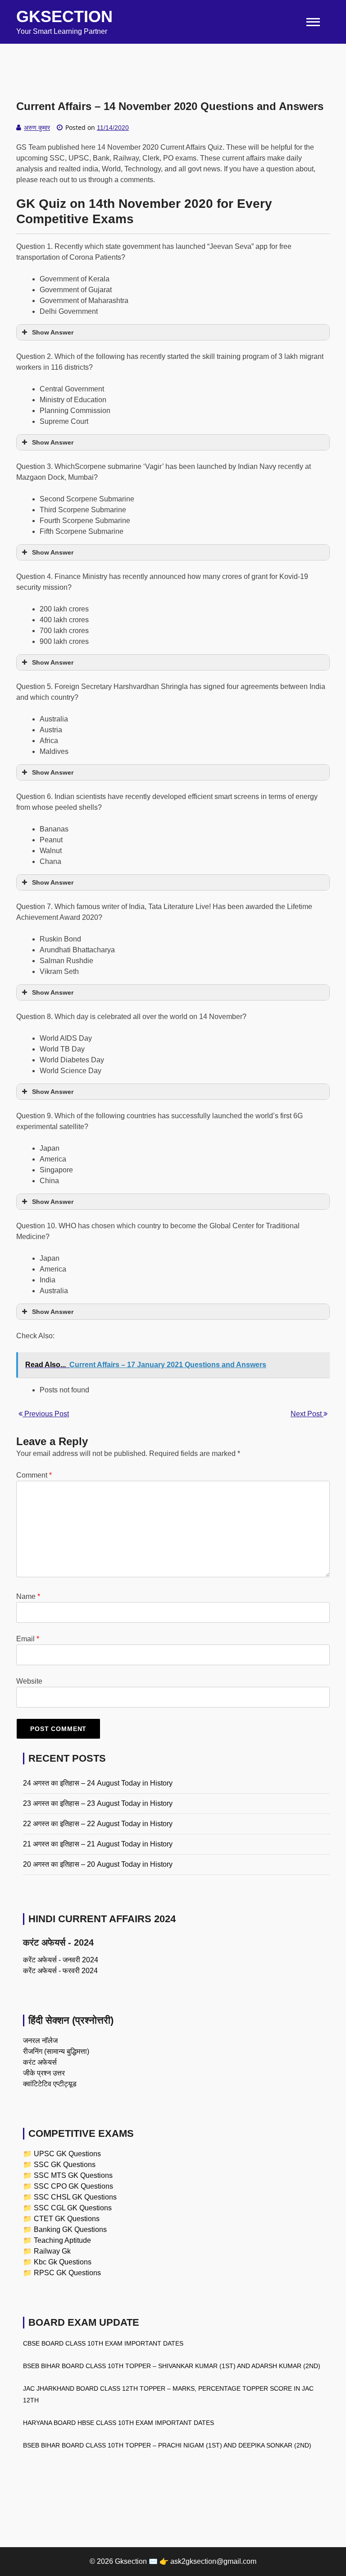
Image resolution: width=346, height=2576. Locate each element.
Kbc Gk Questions (63, 2262)
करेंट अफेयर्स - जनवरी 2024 (61, 1960)
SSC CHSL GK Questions (75, 2197)
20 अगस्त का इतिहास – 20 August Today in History (98, 1864)
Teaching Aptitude (62, 2240)
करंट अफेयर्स (40, 2062)
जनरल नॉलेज (40, 2041)
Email (28, 1639)
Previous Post (46, 1414)
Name (28, 1596)
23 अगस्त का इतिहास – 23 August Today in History (98, 1803)
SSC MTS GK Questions (73, 2175)
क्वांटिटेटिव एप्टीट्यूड (50, 2084)
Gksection (64, 16)
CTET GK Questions (67, 2219)
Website (29, 1681)
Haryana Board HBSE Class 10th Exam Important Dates (118, 2423)
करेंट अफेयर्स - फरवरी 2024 (60, 1971)
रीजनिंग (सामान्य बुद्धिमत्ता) (56, 2051)
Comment (34, 1475)
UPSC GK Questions (67, 2154)
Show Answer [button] (53, 332)
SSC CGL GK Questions (73, 2208)
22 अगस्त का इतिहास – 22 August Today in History (98, 1824)
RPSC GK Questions (67, 2273)
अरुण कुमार (37, 128)
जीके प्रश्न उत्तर (44, 2073)
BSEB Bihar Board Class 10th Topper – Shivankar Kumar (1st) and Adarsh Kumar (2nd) (172, 2366)
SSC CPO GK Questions (73, 2186)
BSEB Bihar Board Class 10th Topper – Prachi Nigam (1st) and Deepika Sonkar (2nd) (167, 2445)
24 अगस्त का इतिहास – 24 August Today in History (98, 1783)
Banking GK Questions (70, 2229)
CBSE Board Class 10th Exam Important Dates (103, 2343)
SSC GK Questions (65, 2165)
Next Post (307, 1414)
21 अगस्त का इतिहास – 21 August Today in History (98, 1844)
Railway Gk (52, 2251)
